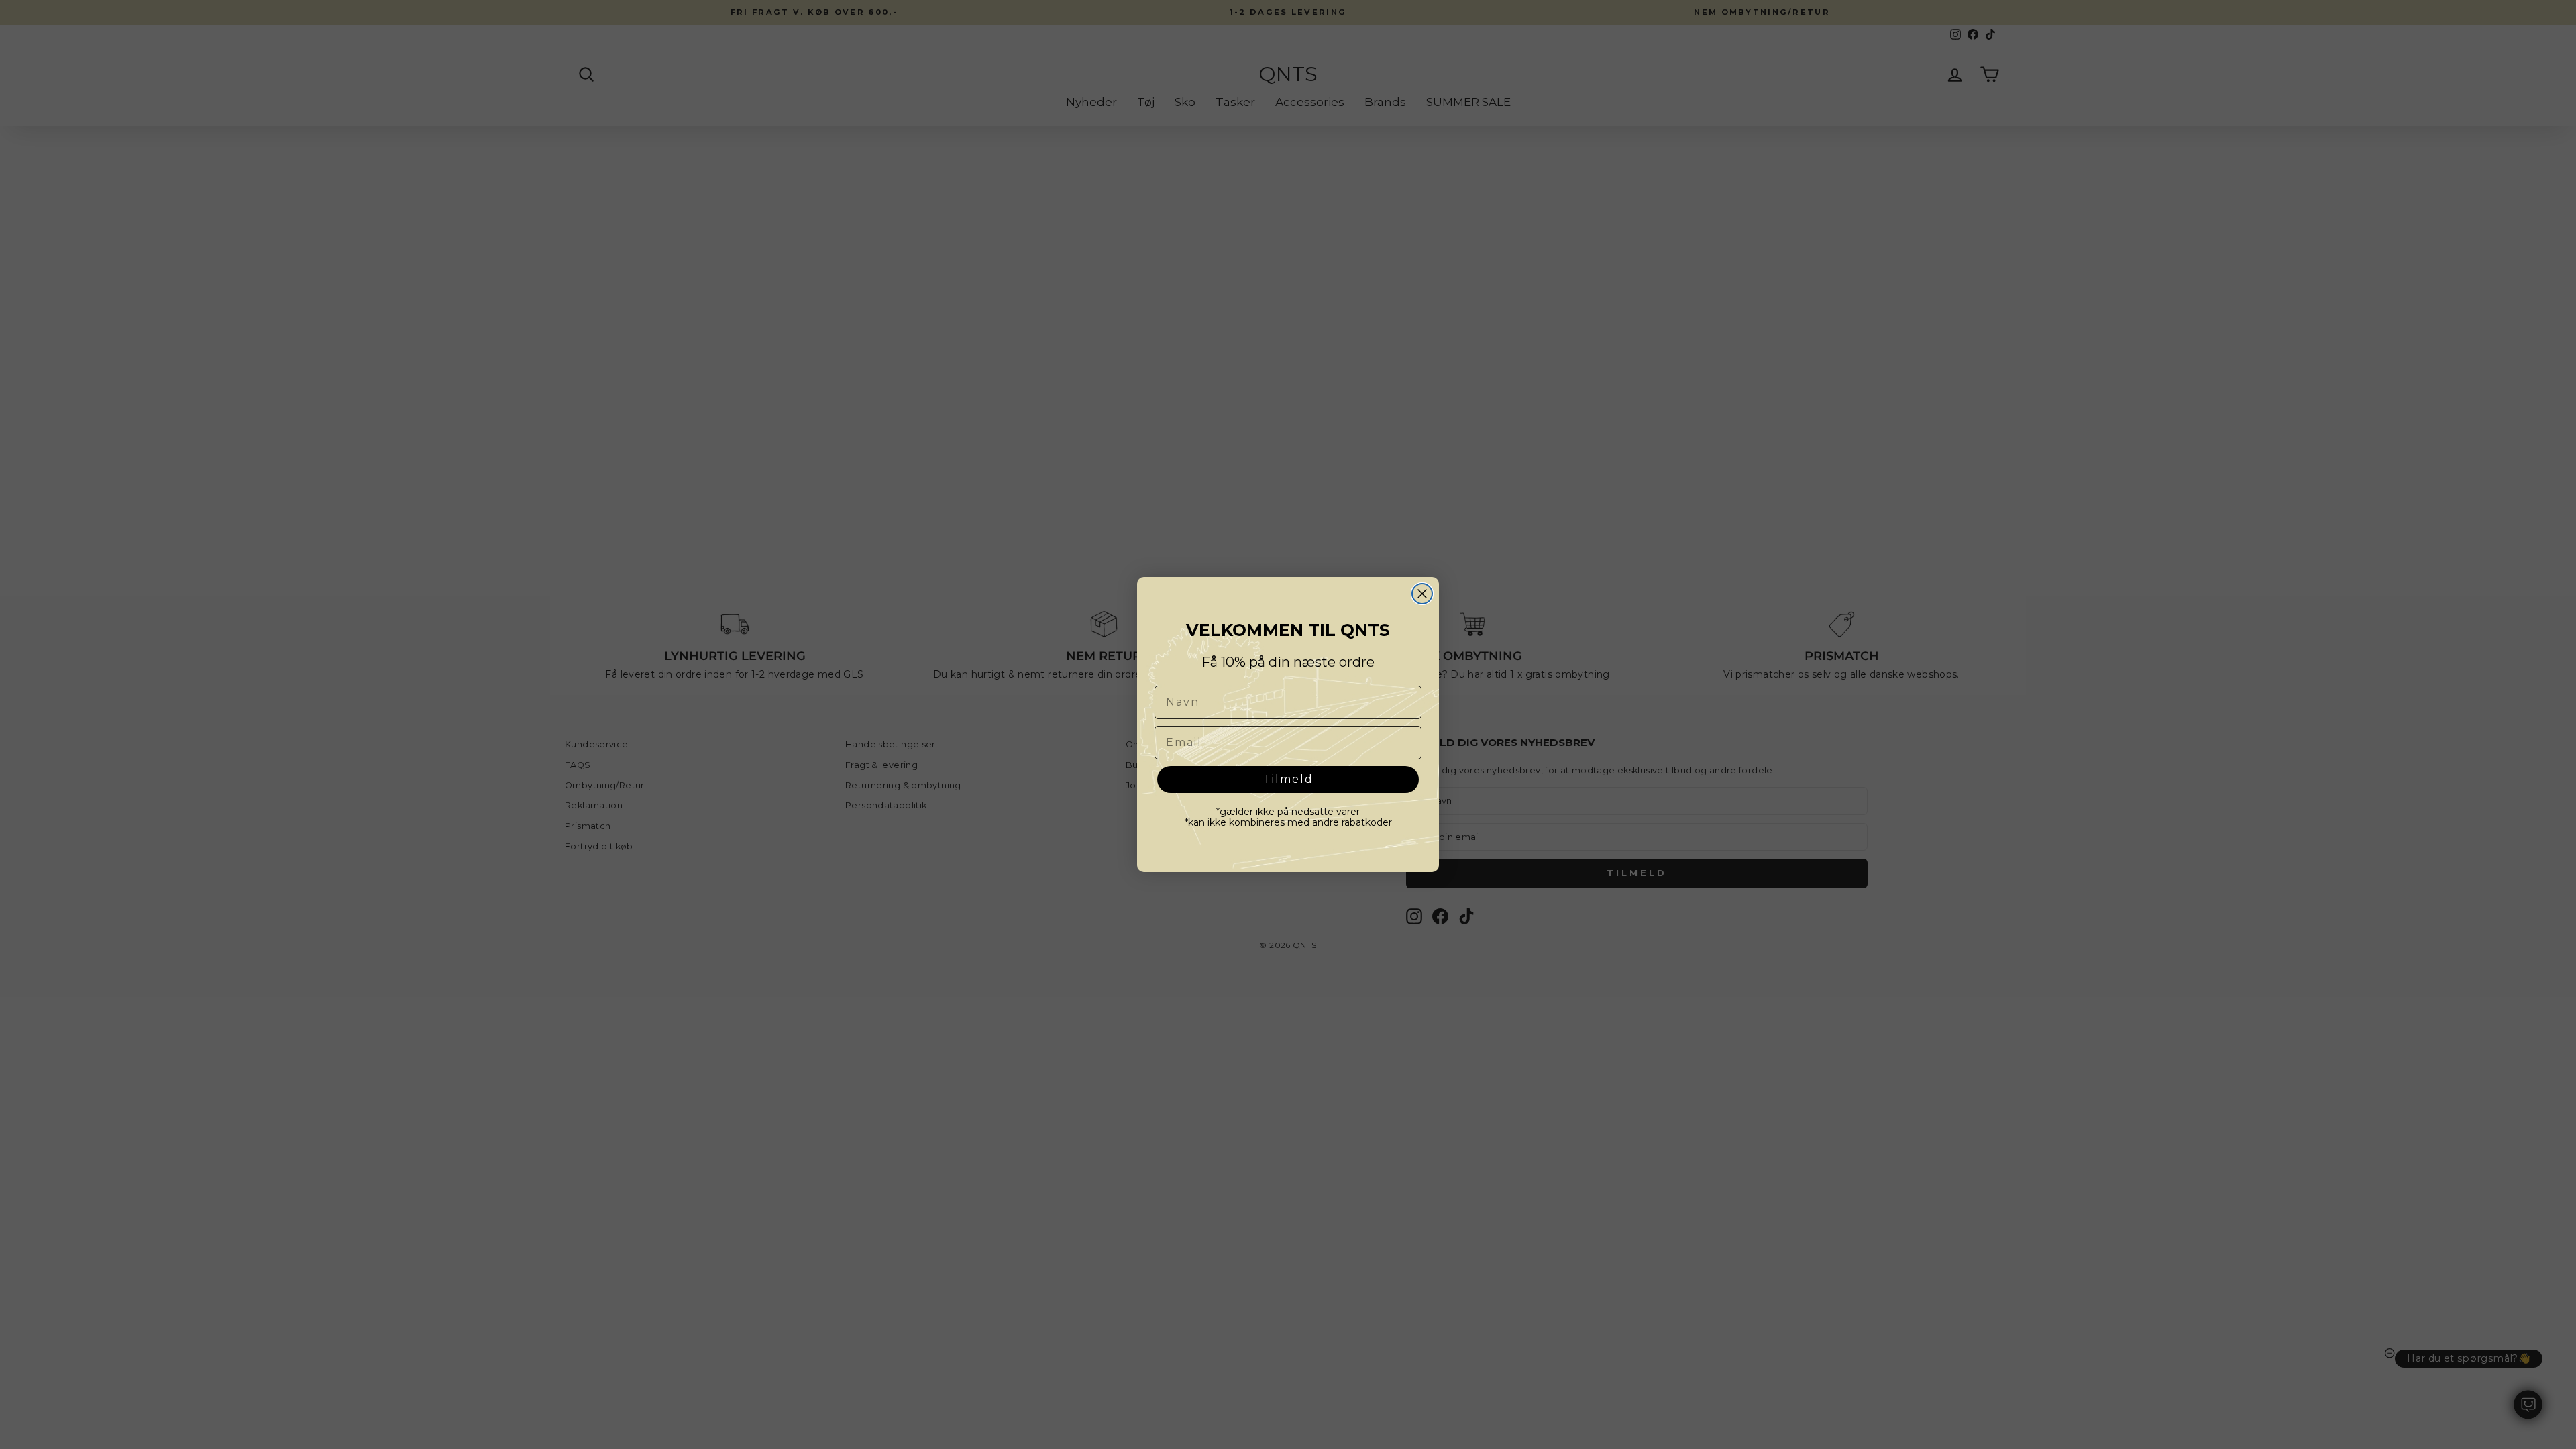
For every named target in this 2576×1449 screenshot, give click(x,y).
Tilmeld (1288, 779)
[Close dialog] (1422, 594)
